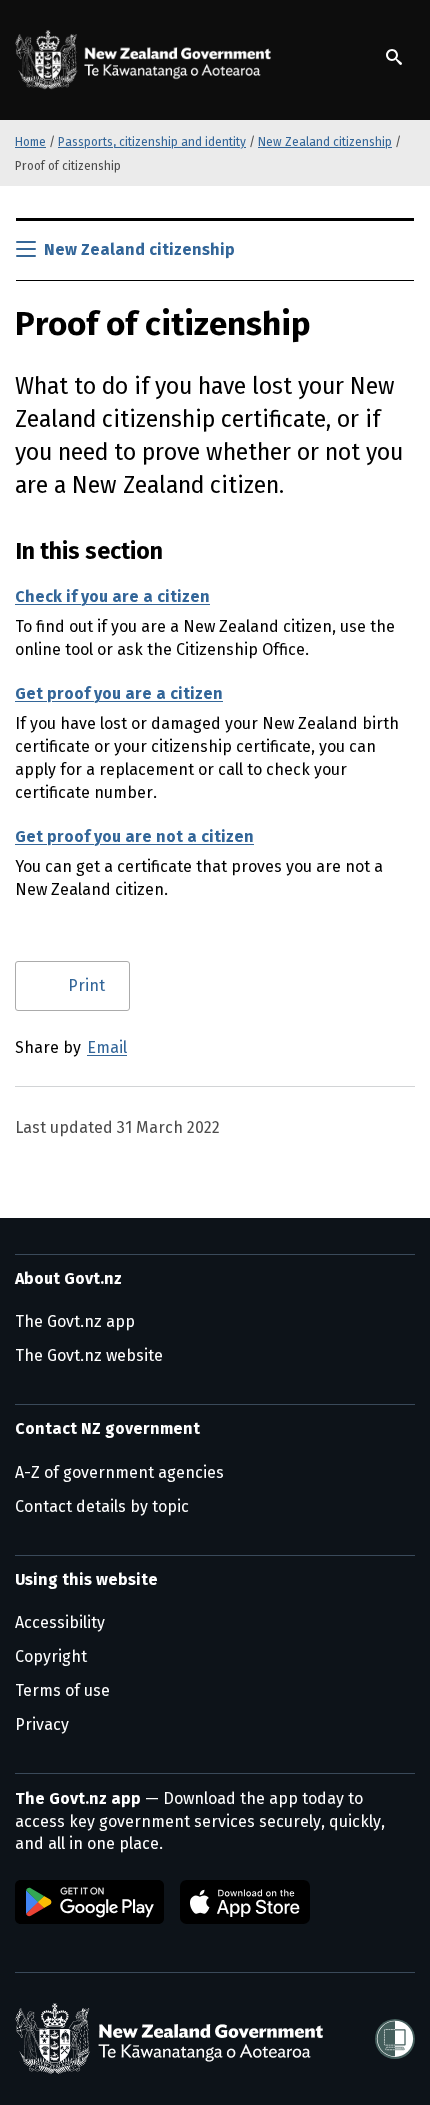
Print (86, 985)
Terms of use (62, 1690)
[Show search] (394, 57)
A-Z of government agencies (119, 1472)
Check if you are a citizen (112, 596)
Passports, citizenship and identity (152, 142)
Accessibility (60, 1622)
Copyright (51, 1656)
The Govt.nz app (75, 1321)
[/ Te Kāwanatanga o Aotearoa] (147, 60)
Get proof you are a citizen (119, 693)
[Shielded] (395, 2039)
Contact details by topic (102, 1506)
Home (30, 142)
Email (107, 1047)
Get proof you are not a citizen (134, 836)
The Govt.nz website (89, 1355)
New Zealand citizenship (325, 142)
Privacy (42, 1724)
